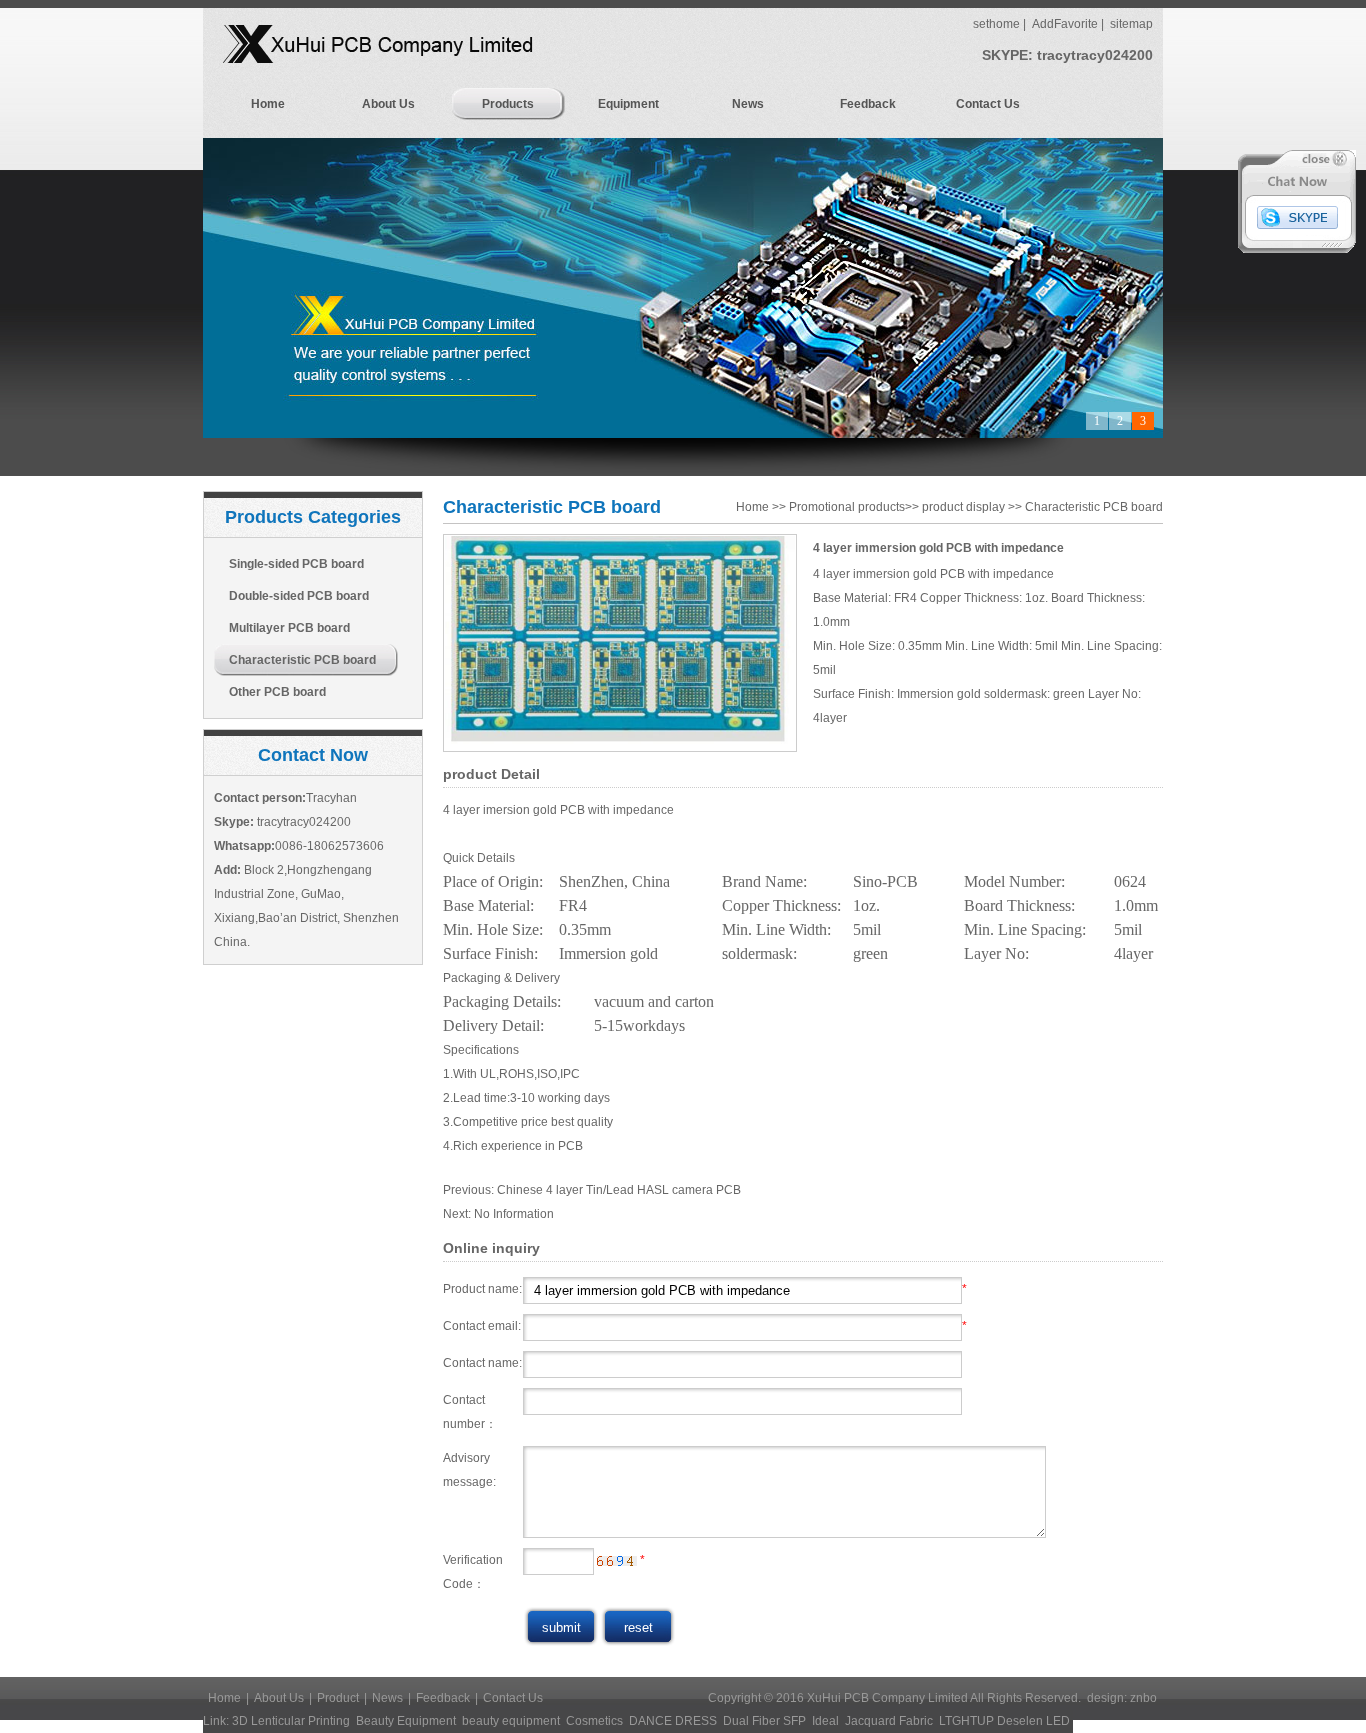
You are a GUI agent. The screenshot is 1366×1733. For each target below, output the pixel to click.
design (1105, 1698)
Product (338, 1698)
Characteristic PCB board (302, 660)
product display (963, 507)
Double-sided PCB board (299, 596)
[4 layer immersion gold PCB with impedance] (620, 748)
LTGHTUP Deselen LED (1004, 1721)
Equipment (628, 104)
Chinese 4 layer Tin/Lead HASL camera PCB (619, 1190)
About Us (388, 104)
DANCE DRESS (673, 1721)
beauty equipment (511, 1721)
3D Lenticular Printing (291, 1721)
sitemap (1131, 24)
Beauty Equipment (406, 1721)
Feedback (868, 104)
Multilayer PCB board (289, 628)
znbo (1143, 1698)
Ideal (825, 1721)
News (748, 104)
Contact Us (988, 104)
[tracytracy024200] (1297, 225)
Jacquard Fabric (889, 1721)
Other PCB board (277, 692)
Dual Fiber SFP (764, 1721)
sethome (996, 24)
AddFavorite (1065, 24)
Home (268, 104)
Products (508, 104)
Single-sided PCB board (296, 564)
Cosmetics (594, 1721)
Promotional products (847, 507)
